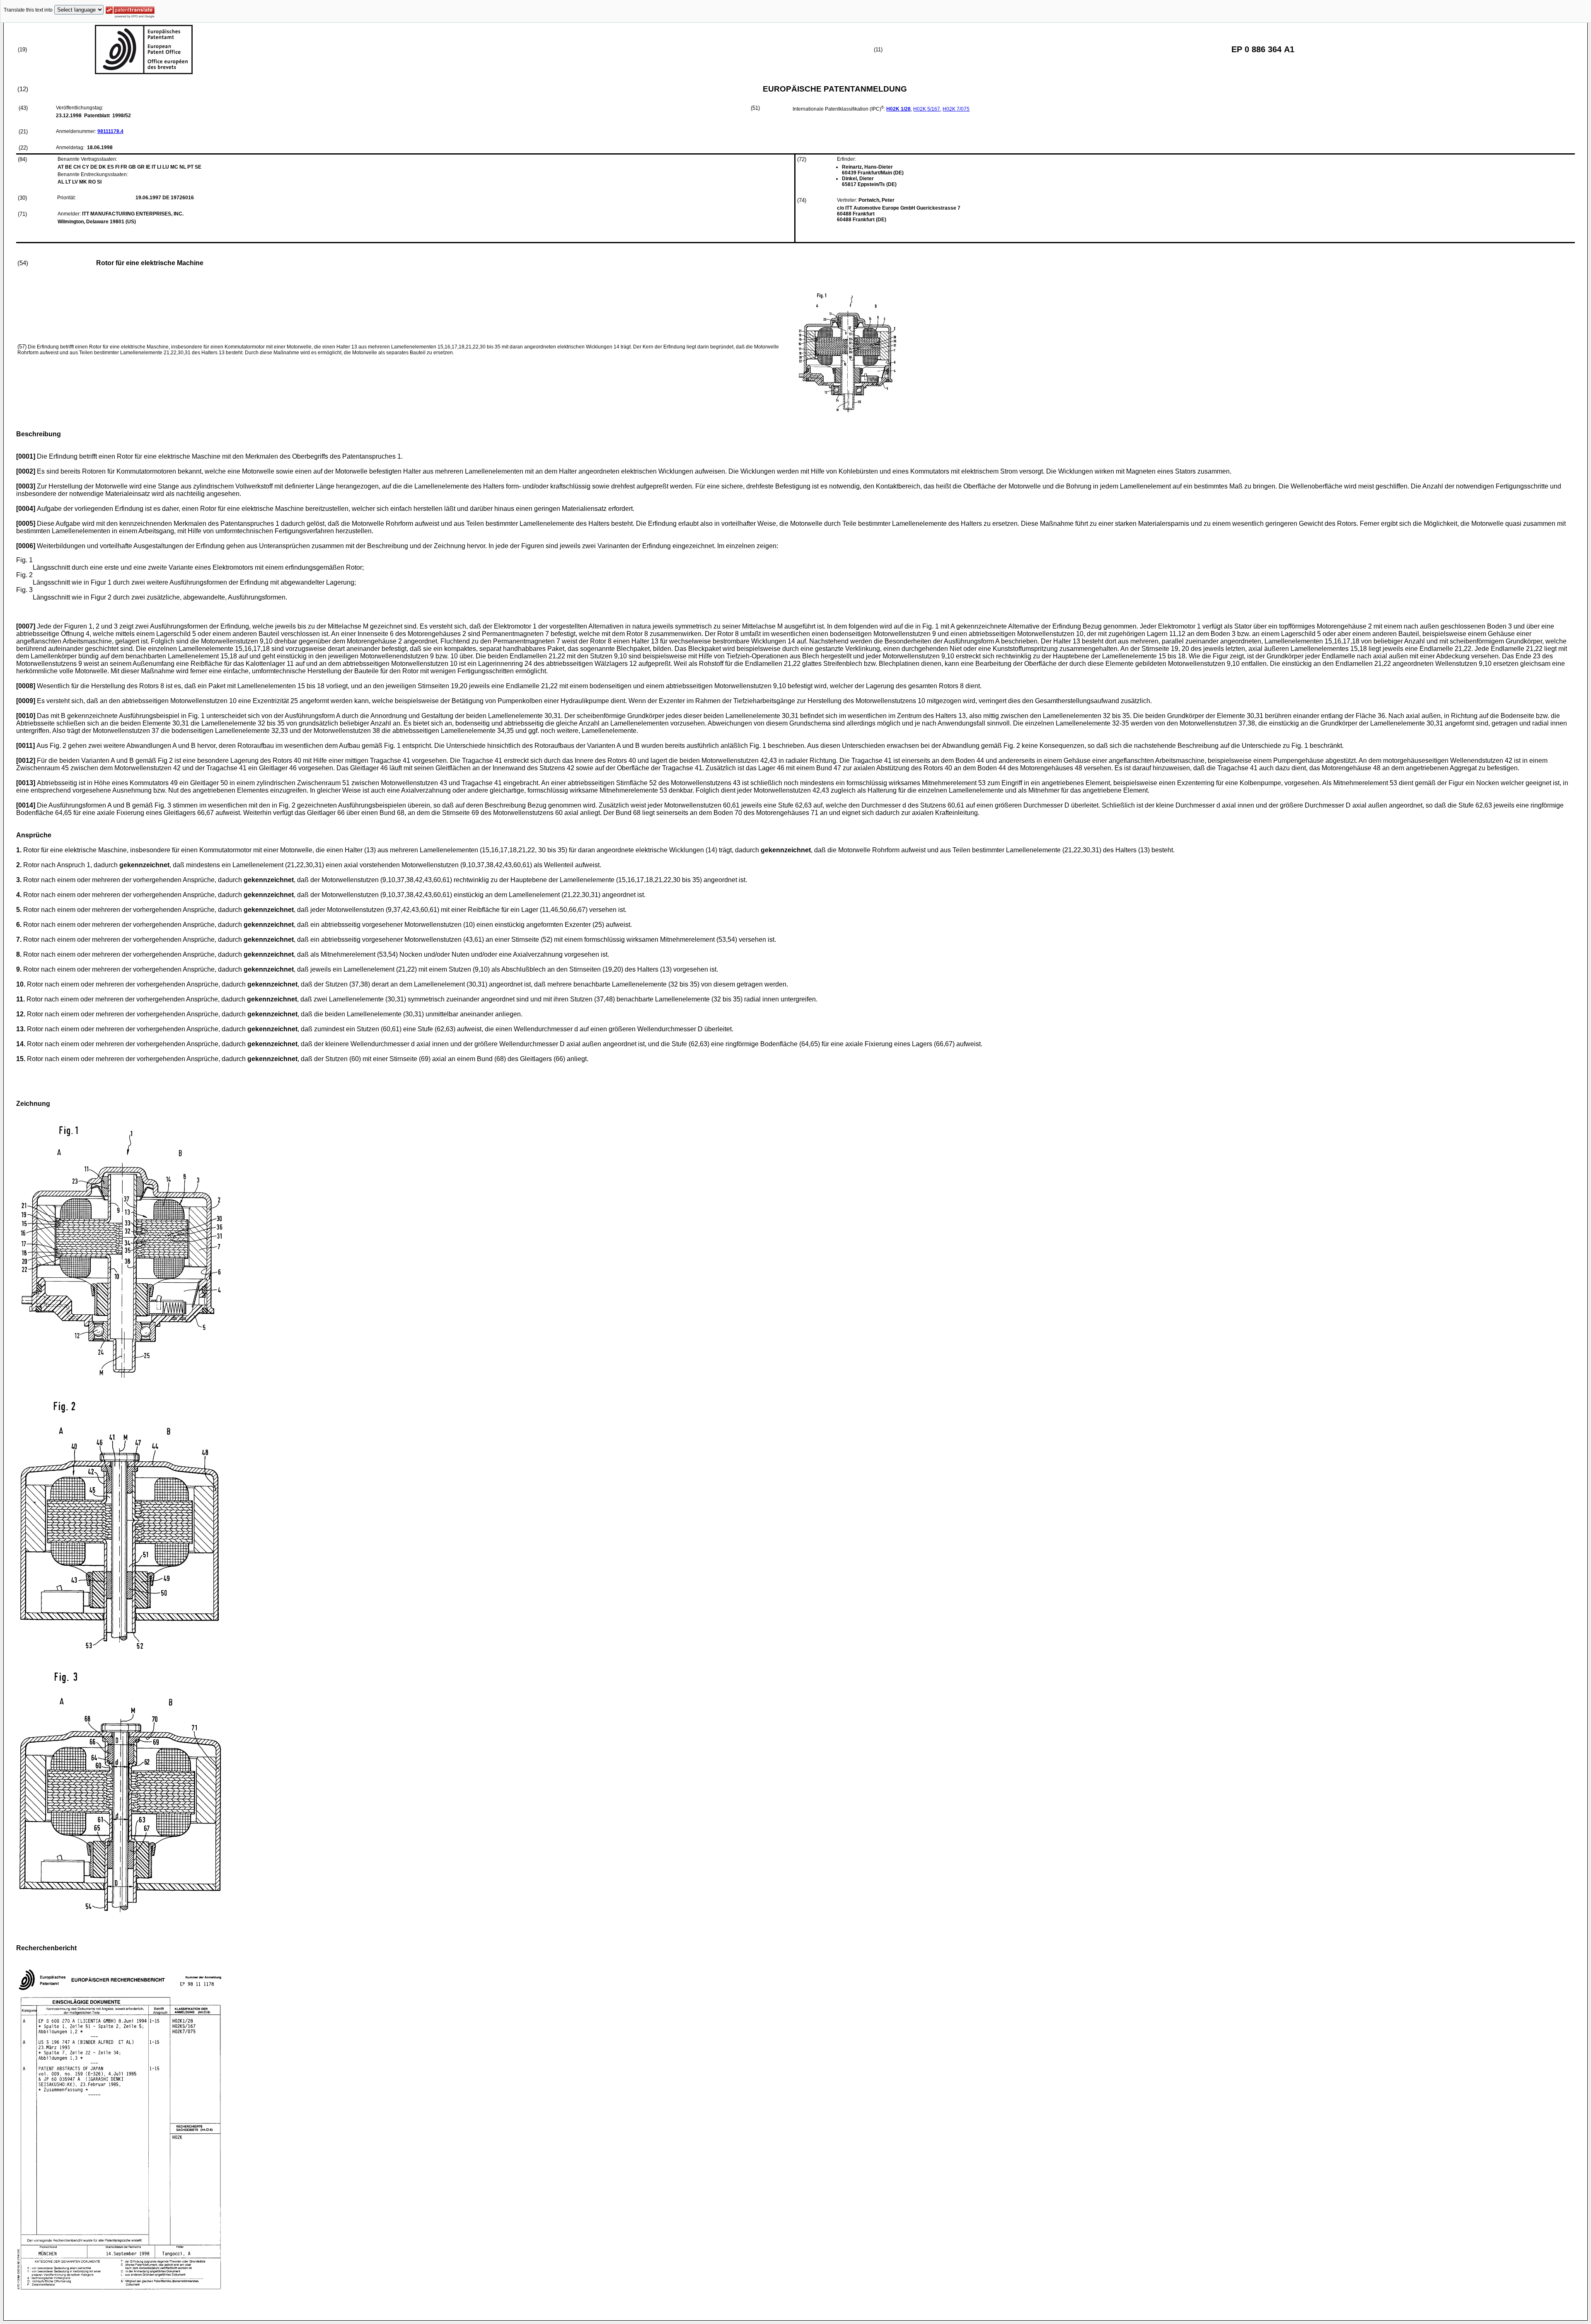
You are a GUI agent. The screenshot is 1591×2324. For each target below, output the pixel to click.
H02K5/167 (927, 109)
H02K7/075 (956, 109)
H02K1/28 (898, 109)
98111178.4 (110, 131)
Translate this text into (28, 10)
